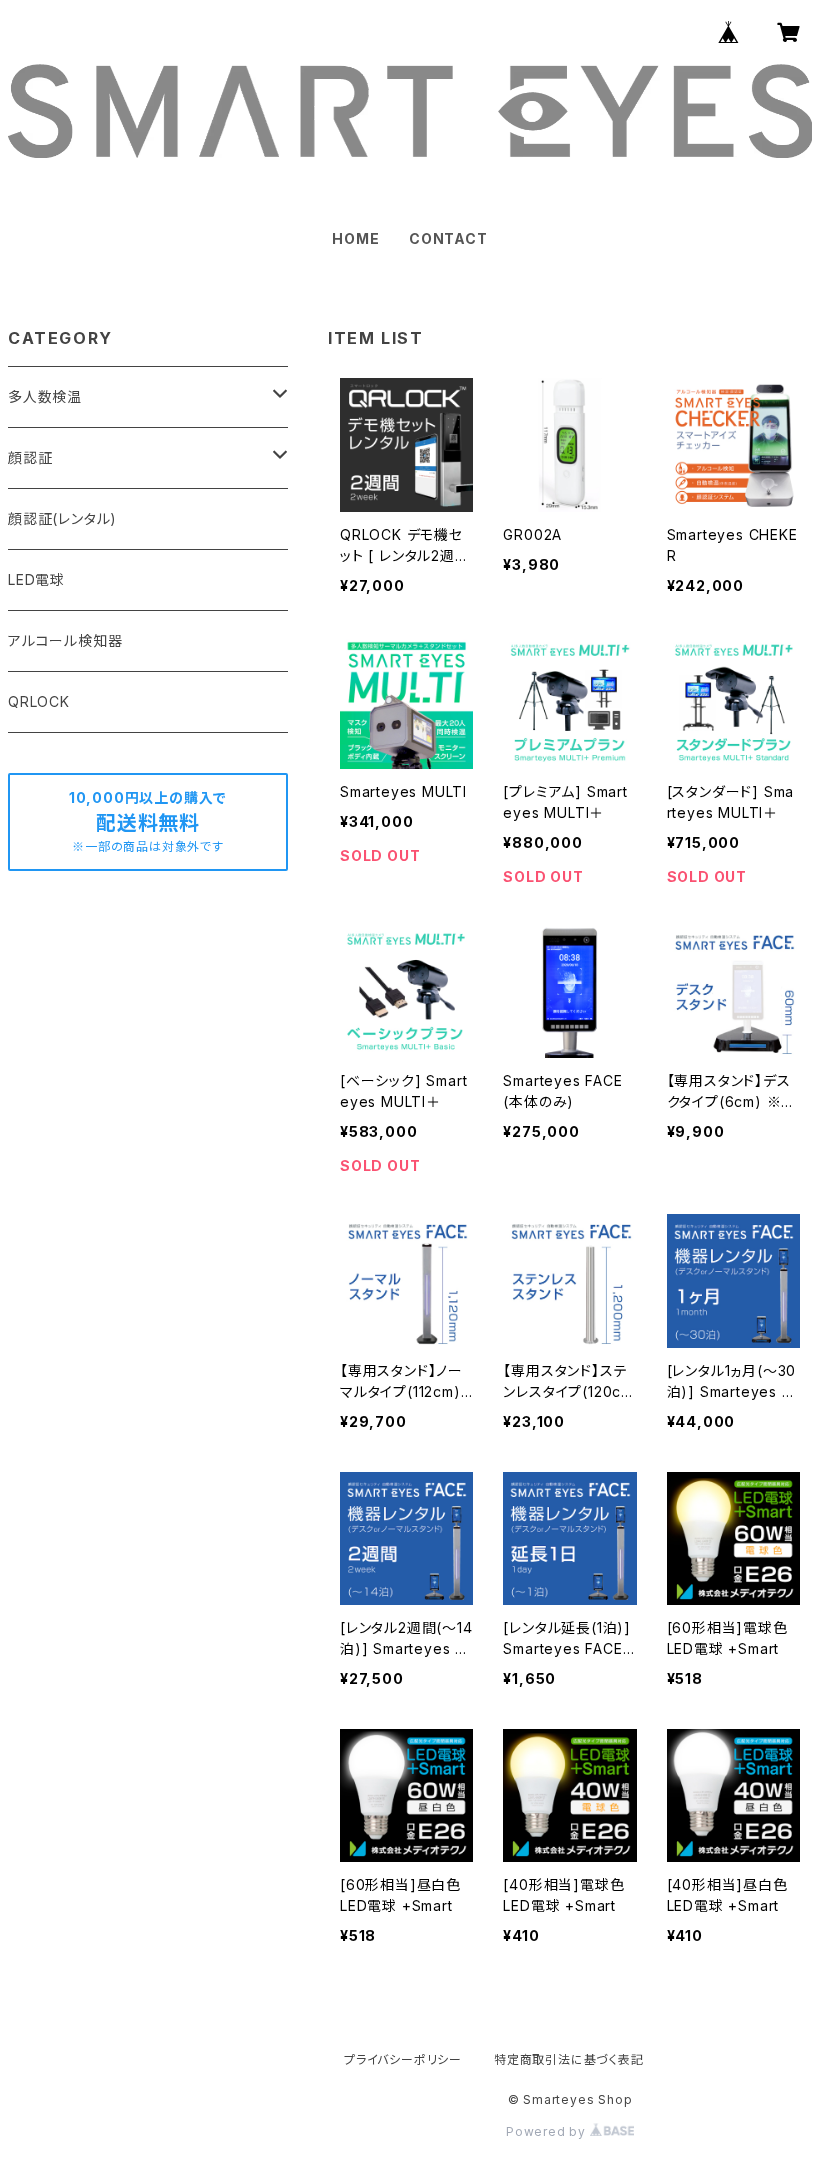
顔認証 (30, 457)
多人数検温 (45, 396)
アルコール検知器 (65, 640)
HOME (355, 238)
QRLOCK (39, 701)
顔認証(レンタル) (62, 518)
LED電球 (36, 579)
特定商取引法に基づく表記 (569, 2059)
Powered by (548, 2131)
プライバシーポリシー (403, 2059)
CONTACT (448, 238)
